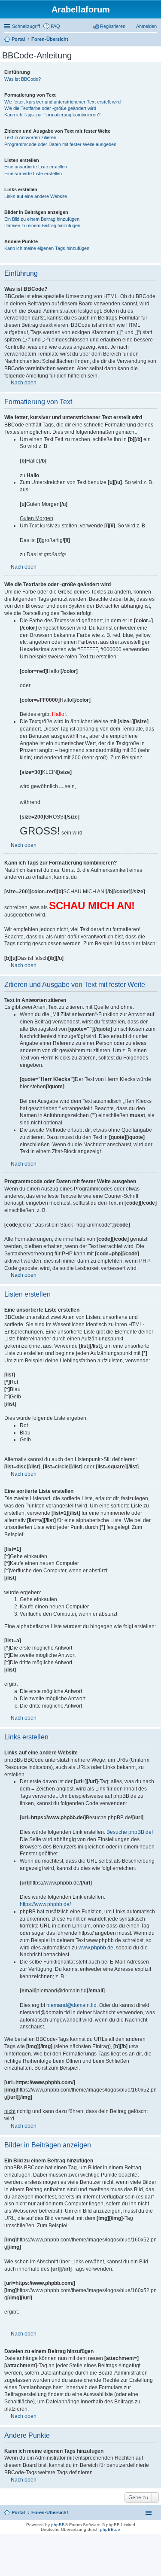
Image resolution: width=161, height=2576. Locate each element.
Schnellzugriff (26, 26)
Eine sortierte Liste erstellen (33, 174)
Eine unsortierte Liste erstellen (36, 167)
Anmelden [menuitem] (146, 26)
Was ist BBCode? (23, 79)
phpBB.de (110, 2529)
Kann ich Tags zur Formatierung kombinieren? (52, 115)
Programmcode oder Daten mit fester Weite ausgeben (60, 144)
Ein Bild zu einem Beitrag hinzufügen (42, 219)
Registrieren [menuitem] (113, 26)
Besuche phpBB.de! (130, 1832)
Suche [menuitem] (154, 40)
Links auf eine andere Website (36, 196)
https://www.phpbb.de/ (45, 1904)
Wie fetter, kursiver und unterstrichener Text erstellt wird (62, 102)
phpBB (58, 2525)
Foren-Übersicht (50, 2512)
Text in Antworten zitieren (30, 137)
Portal (18, 39)
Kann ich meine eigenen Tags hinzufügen (47, 248)
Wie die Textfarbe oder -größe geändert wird (50, 108)
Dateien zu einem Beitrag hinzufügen (42, 225)
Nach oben (24, 383)
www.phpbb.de (96, 1948)
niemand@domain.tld (71, 2005)
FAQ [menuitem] (55, 26)
